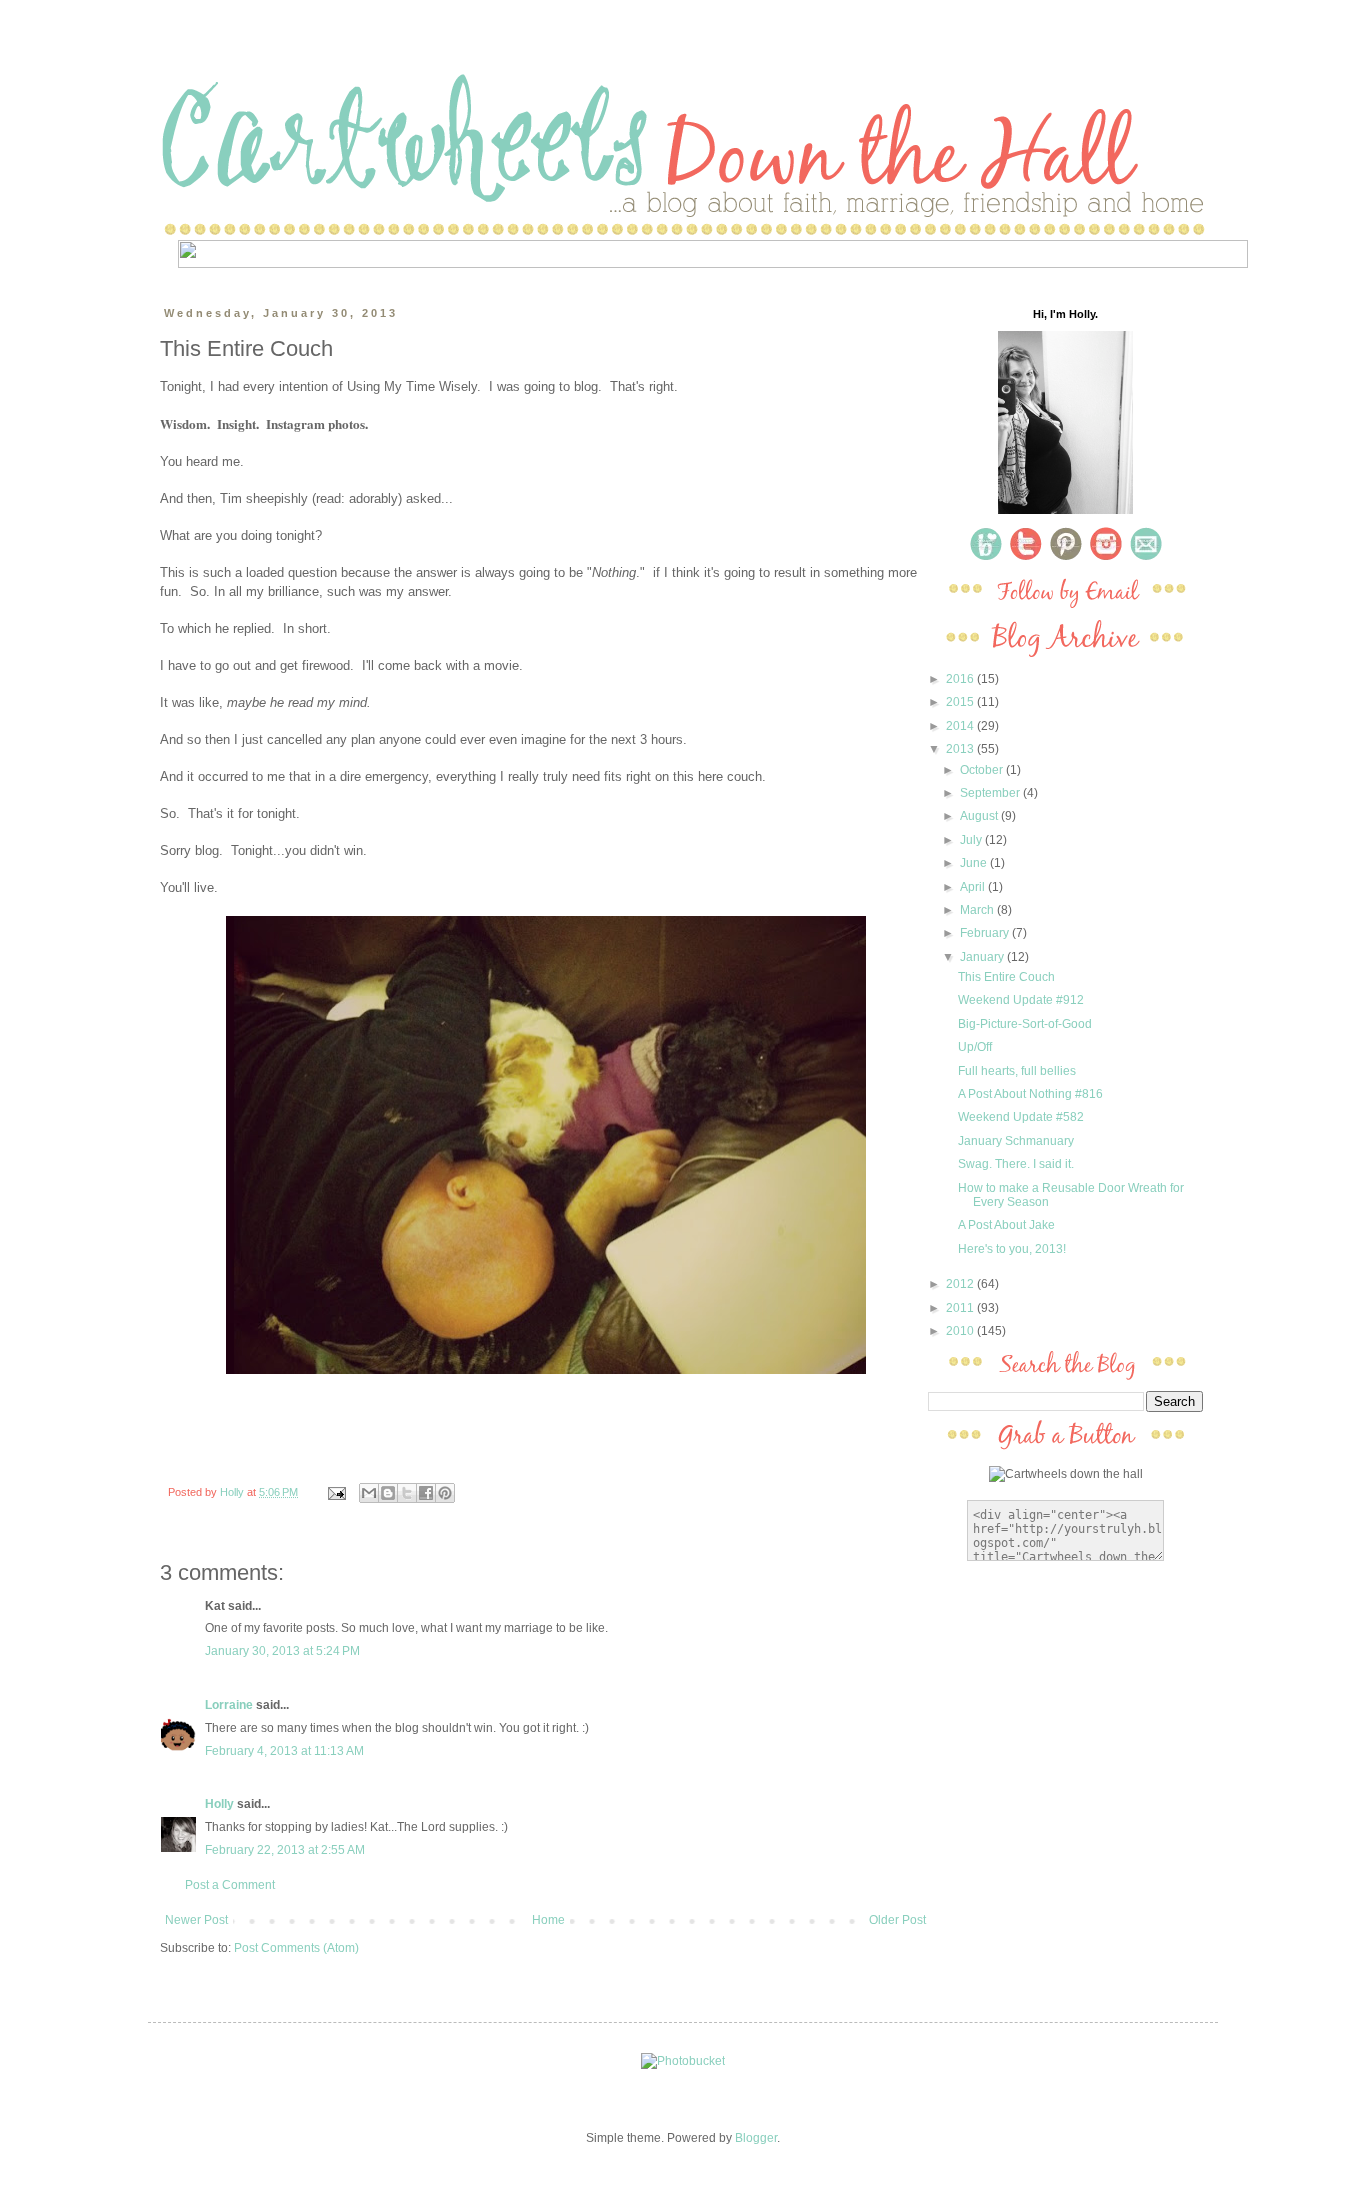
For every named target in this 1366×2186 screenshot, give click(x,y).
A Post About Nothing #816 (1030, 1094)
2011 (961, 1308)
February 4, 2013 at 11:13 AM (284, 1751)
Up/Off (975, 1047)
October (983, 770)
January (983, 957)
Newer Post (196, 1920)
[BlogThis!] (388, 1493)
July (972, 840)
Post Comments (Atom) (296, 1948)
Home (548, 1920)
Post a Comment (230, 1885)
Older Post (897, 1920)
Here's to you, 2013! (1012, 1249)
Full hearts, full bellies (1017, 1071)
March (978, 910)
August (980, 816)
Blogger (756, 2138)
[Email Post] (336, 1492)
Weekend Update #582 (1021, 1117)
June (975, 863)
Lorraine (229, 1705)
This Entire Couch (1006, 977)
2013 (961, 749)
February (986, 933)
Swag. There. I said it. (1016, 1164)
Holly (221, 1804)
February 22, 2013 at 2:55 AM (285, 1850)
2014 (961, 726)
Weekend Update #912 (1021, 1000)
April (974, 887)
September (991, 793)
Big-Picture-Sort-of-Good (1025, 1024)
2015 (961, 702)
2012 (961, 1284)
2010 (961, 1331)
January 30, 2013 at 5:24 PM (282, 1651)
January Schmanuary (1016, 1141)
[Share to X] (407, 1493)
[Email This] (369, 1493)
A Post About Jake (1006, 1225)
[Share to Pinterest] (445, 1493)
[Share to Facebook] (426, 1493)
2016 (961, 679)
